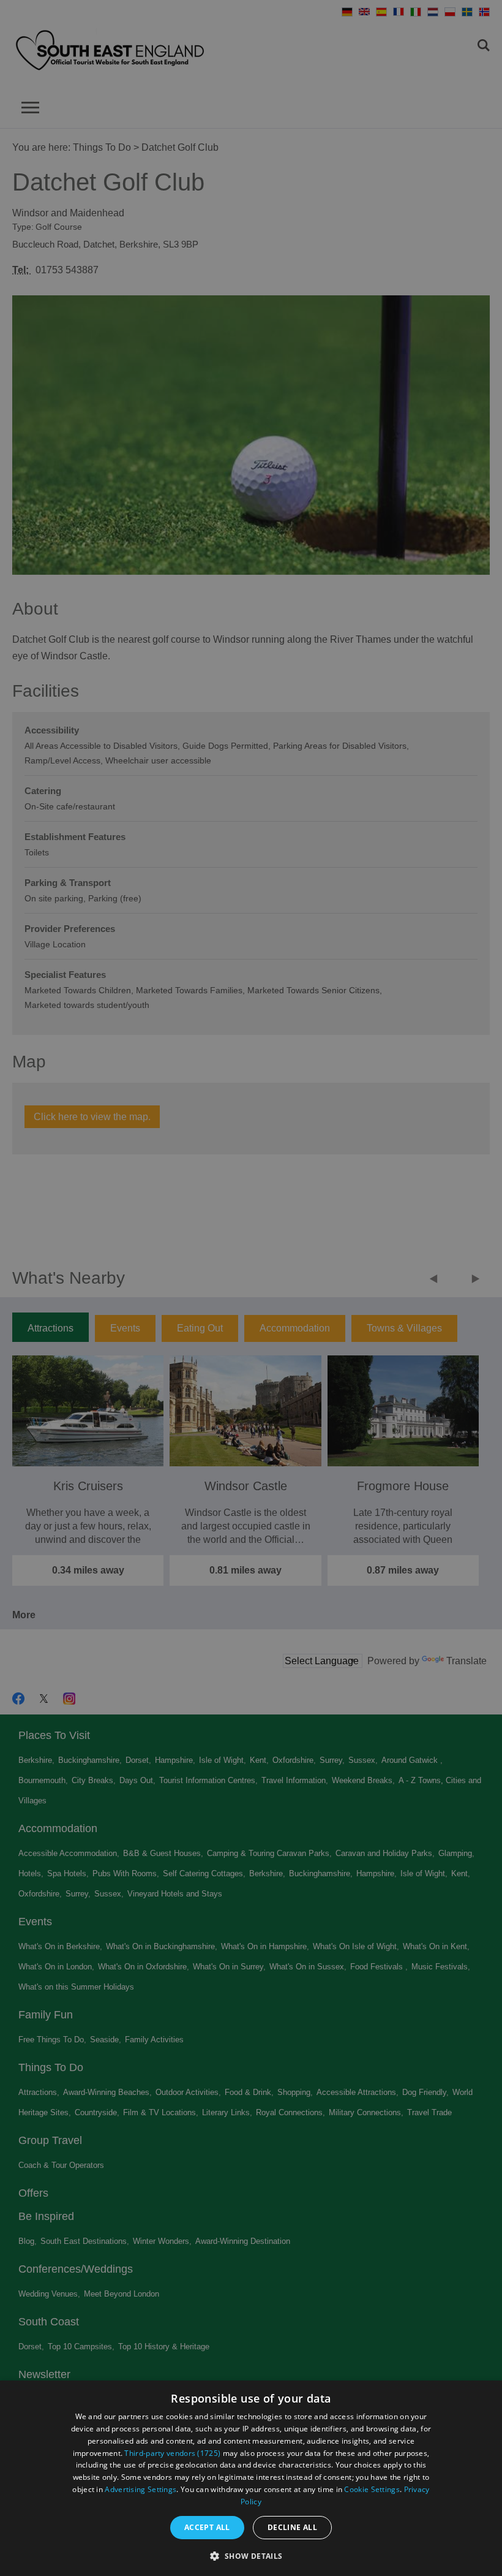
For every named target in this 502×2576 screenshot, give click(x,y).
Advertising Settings (140, 2489)
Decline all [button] (292, 2527)
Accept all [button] (207, 2527)
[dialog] (251, 2478)
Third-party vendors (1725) (172, 2453)
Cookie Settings (372, 2489)
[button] (251, 2555)
